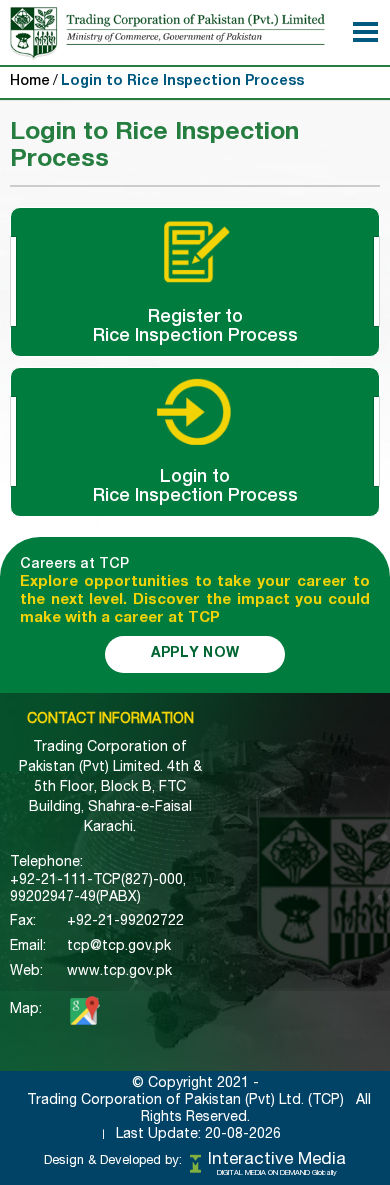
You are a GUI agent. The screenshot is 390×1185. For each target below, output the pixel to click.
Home (30, 82)
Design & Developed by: (113, 1161)
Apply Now (195, 654)
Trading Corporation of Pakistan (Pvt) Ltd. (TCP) (185, 1101)
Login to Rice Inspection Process (182, 82)
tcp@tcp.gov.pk (119, 947)
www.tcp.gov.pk (119, 972)
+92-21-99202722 (125, 922)
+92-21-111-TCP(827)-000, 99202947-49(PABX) (98, 889)
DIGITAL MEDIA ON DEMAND (277, 1173)
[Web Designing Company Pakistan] (195, 1163)
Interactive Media (277, 1160)
